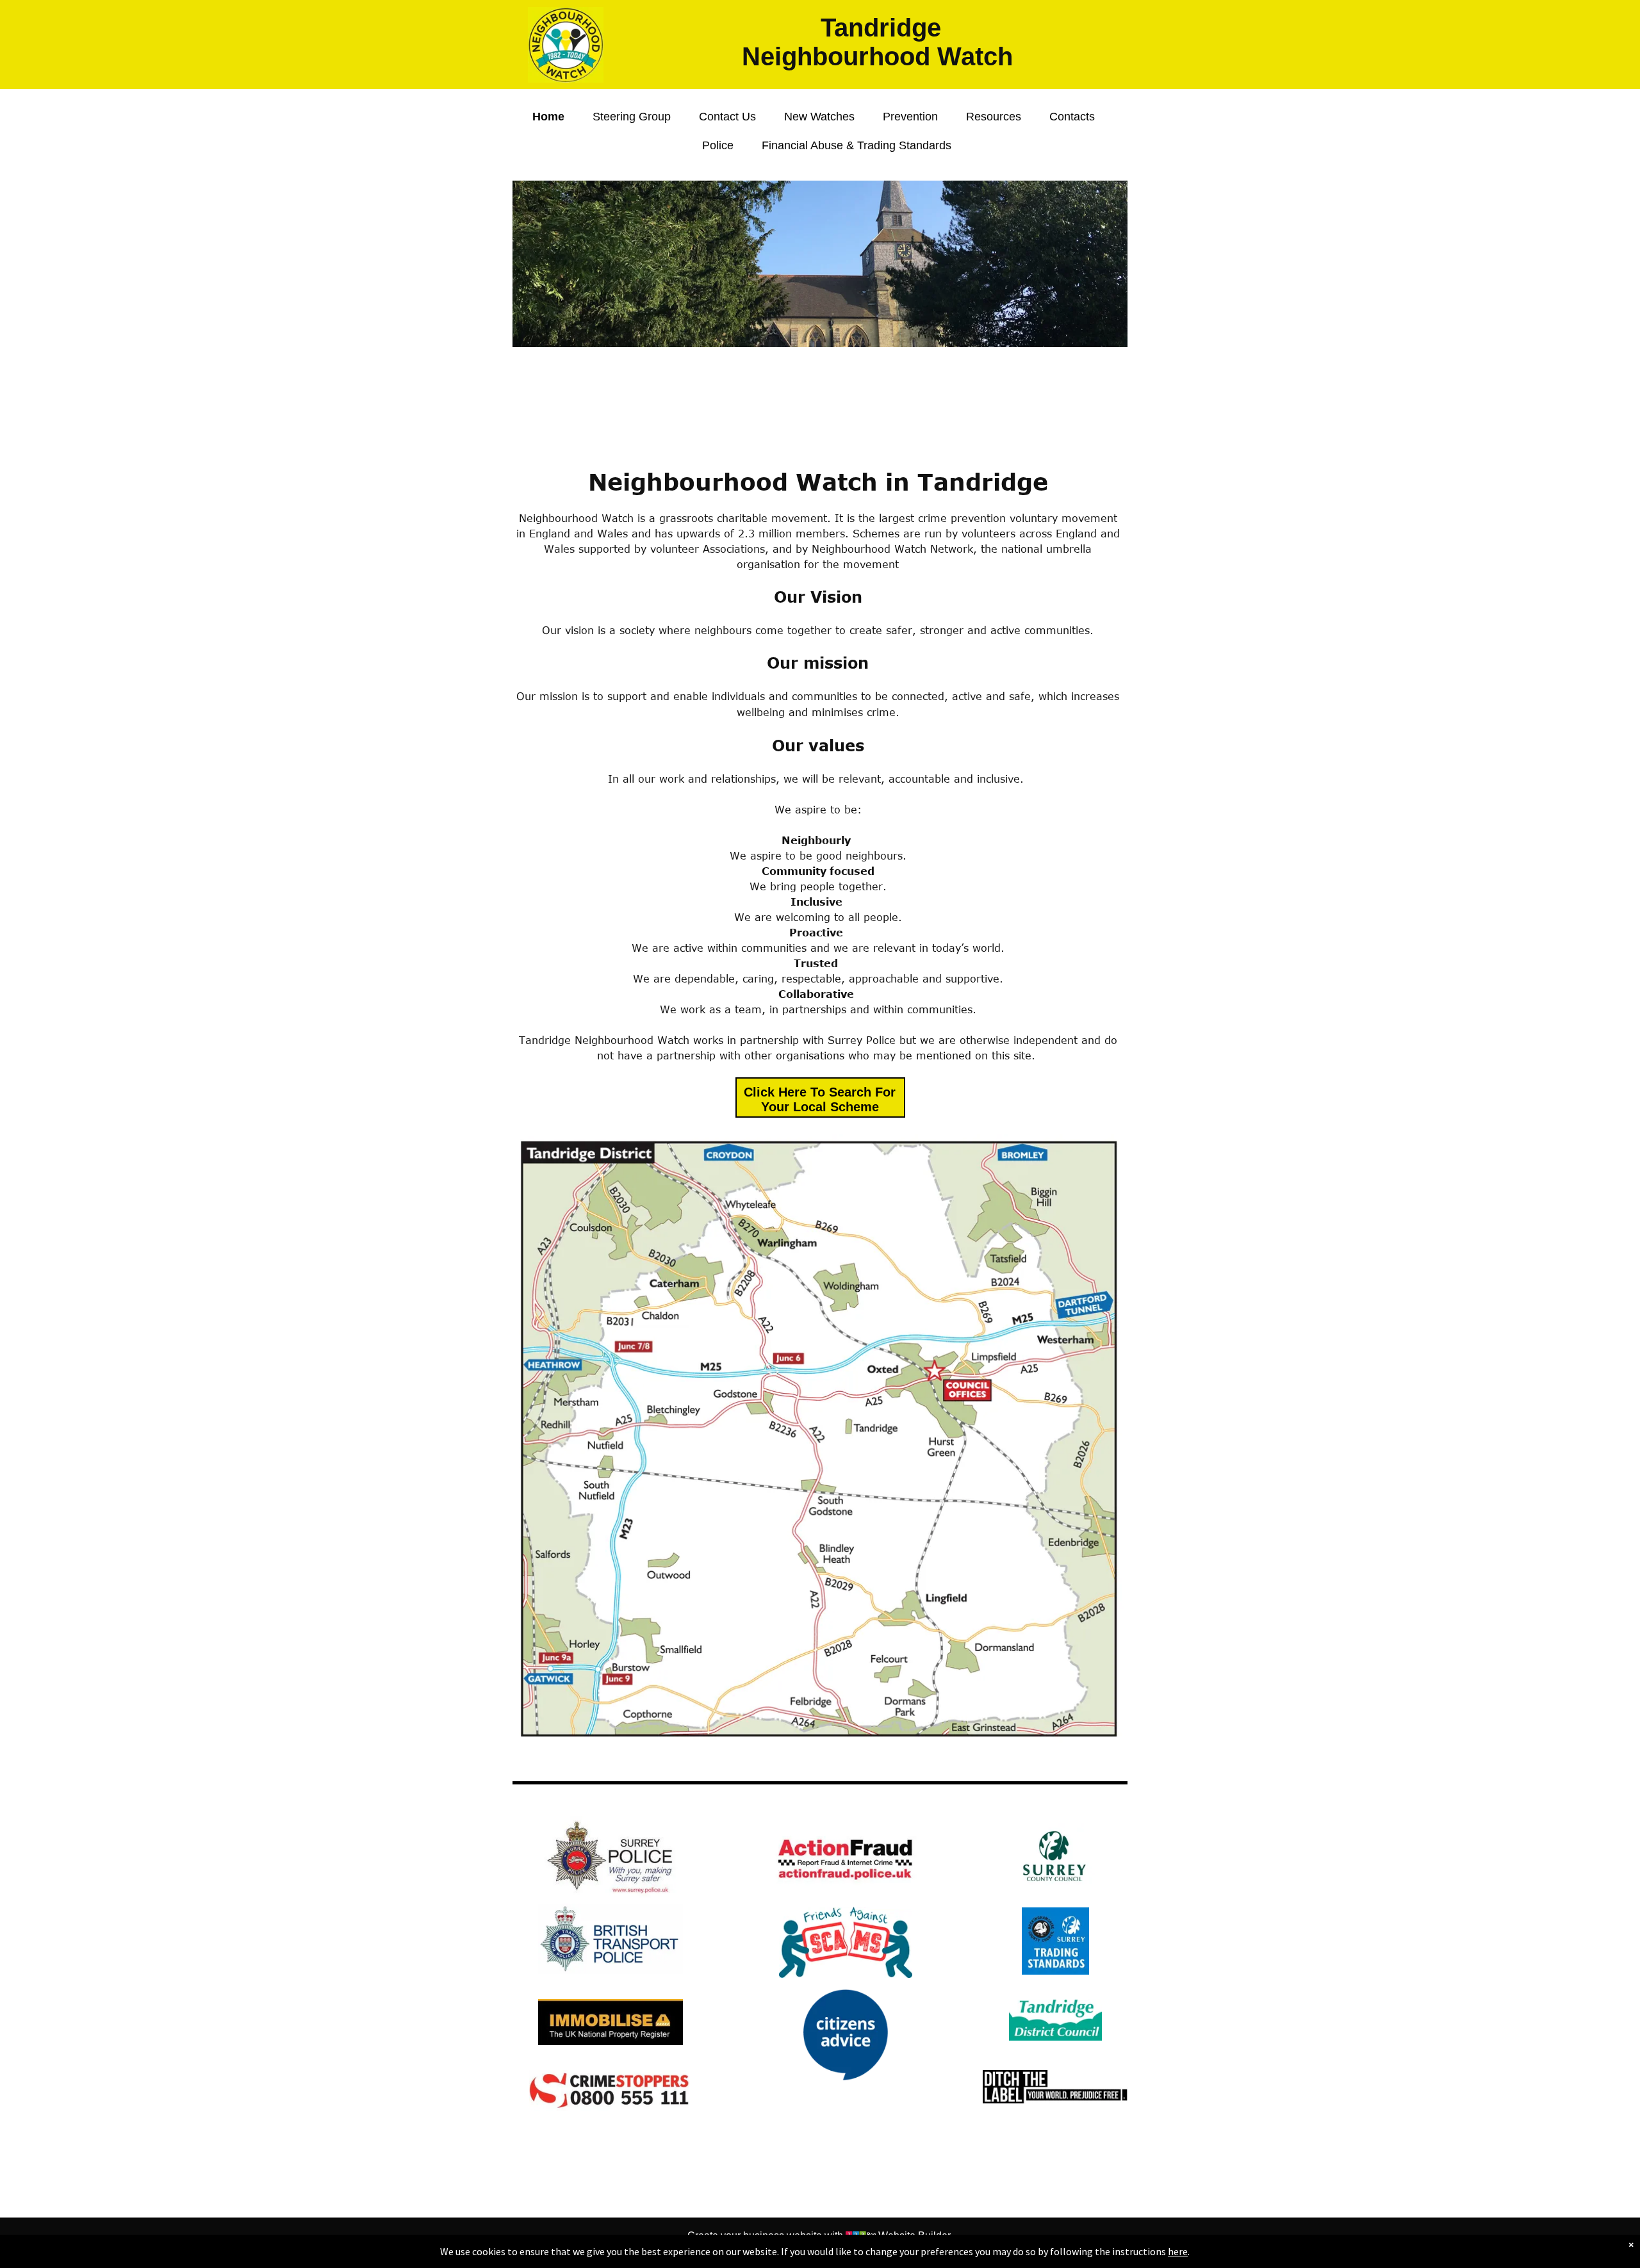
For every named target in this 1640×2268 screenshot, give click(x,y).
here (1178, 2251)
